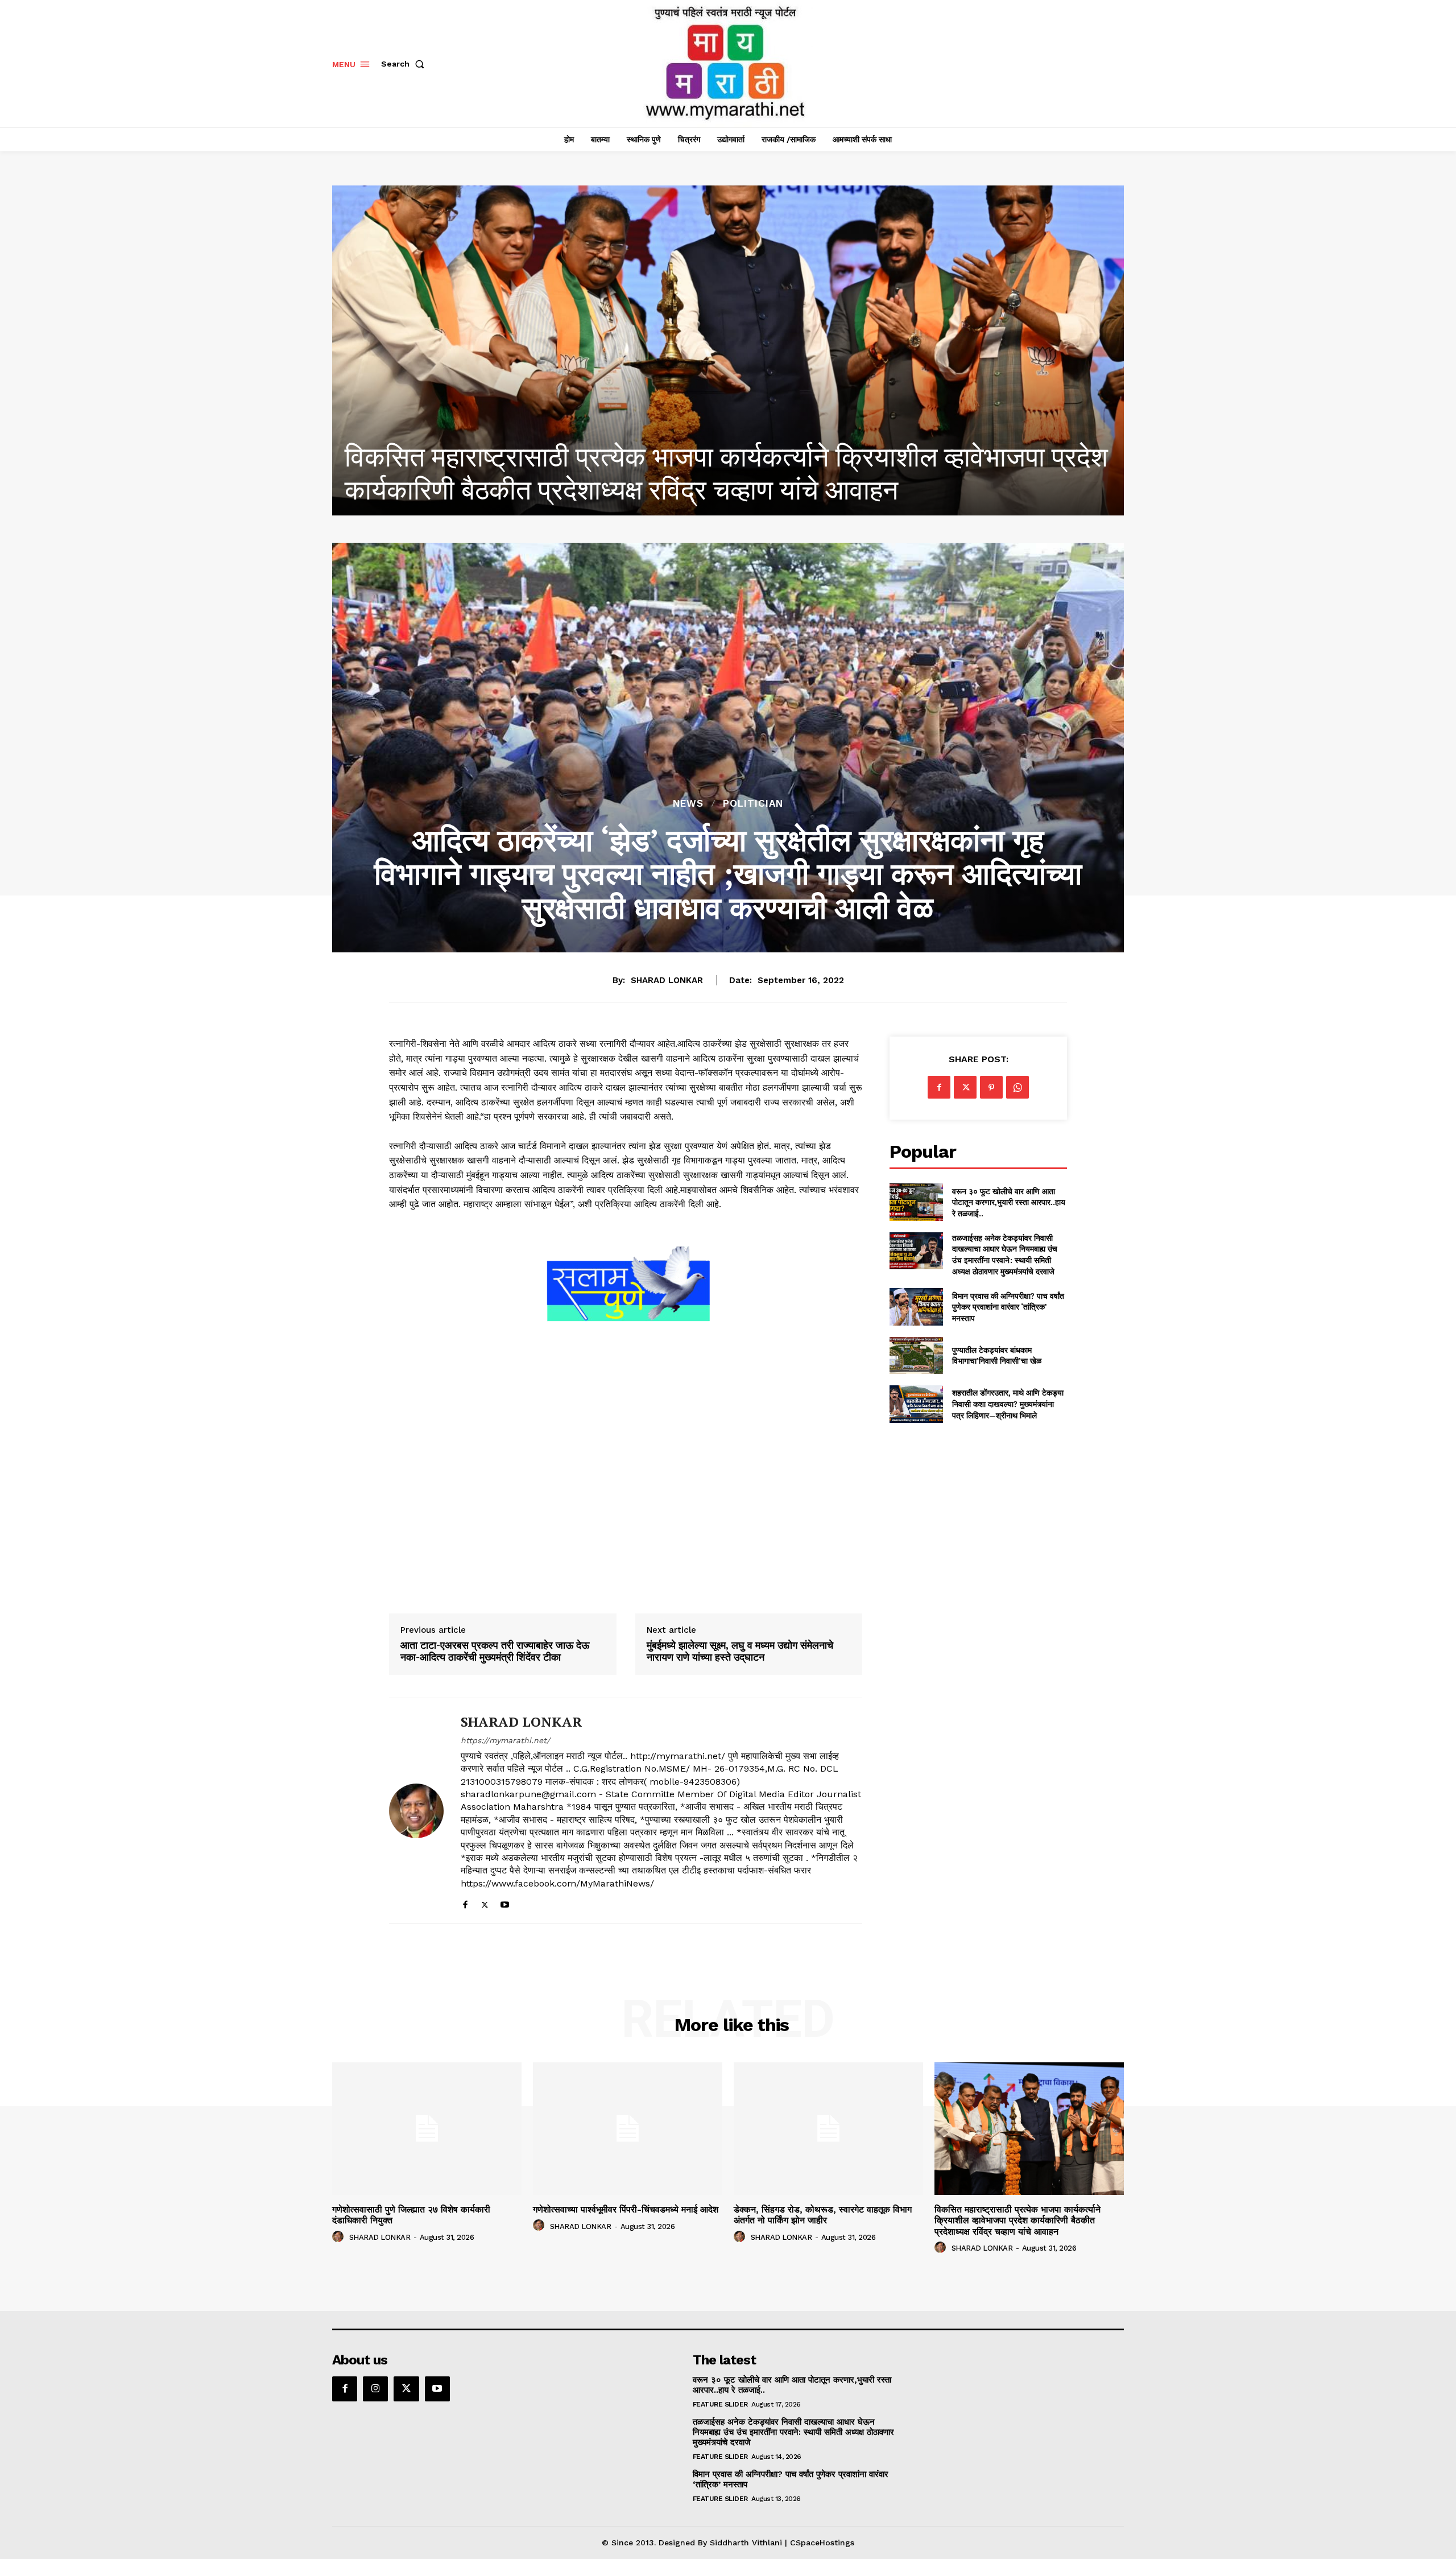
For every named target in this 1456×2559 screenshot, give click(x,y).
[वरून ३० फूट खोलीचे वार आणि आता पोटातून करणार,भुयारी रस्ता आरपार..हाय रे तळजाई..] (916, 1202)
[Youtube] (505, 1902)
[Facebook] (465, 1902)
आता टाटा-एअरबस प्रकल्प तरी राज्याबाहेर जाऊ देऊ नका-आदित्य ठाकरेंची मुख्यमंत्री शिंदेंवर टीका (495, 1651)
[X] (485, 1902)
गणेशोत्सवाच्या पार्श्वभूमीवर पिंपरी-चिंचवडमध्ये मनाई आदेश (626, 2209)
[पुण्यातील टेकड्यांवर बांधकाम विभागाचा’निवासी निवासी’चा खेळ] (916, 1355)
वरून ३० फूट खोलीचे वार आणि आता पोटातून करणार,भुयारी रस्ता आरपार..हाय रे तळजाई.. (1009, 1202)
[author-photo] (340, 2237)
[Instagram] (375, 2389)
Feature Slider (720, 2404)
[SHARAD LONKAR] (416, 1811)
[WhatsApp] (1017, 1087)
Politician (753, 804)
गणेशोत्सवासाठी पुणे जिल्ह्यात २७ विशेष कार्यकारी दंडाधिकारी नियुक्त (665, 490)
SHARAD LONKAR (667, 980)
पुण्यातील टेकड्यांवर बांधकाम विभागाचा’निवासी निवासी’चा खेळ (997, 1355)
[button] (405, 64)
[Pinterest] (991, 1087)
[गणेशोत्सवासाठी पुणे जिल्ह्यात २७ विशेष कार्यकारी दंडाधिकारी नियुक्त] (728, 350)
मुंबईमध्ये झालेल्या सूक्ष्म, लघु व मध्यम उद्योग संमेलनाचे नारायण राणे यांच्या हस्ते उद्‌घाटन (740, 1651)
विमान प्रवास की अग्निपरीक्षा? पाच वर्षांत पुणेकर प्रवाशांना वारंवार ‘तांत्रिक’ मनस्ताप (1008, 1307)
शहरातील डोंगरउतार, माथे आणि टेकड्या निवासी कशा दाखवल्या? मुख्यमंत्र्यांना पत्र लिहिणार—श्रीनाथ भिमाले (1008, 1404)
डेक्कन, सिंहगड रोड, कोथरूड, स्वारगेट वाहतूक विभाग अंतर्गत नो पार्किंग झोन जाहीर (823, 2215)
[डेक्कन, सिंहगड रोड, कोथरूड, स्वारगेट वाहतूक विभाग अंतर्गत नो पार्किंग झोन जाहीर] (828, 2129)
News (688, 804)
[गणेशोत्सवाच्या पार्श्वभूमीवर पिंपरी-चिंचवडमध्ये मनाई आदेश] (628, 2129)
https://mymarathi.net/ (505, 1740)
